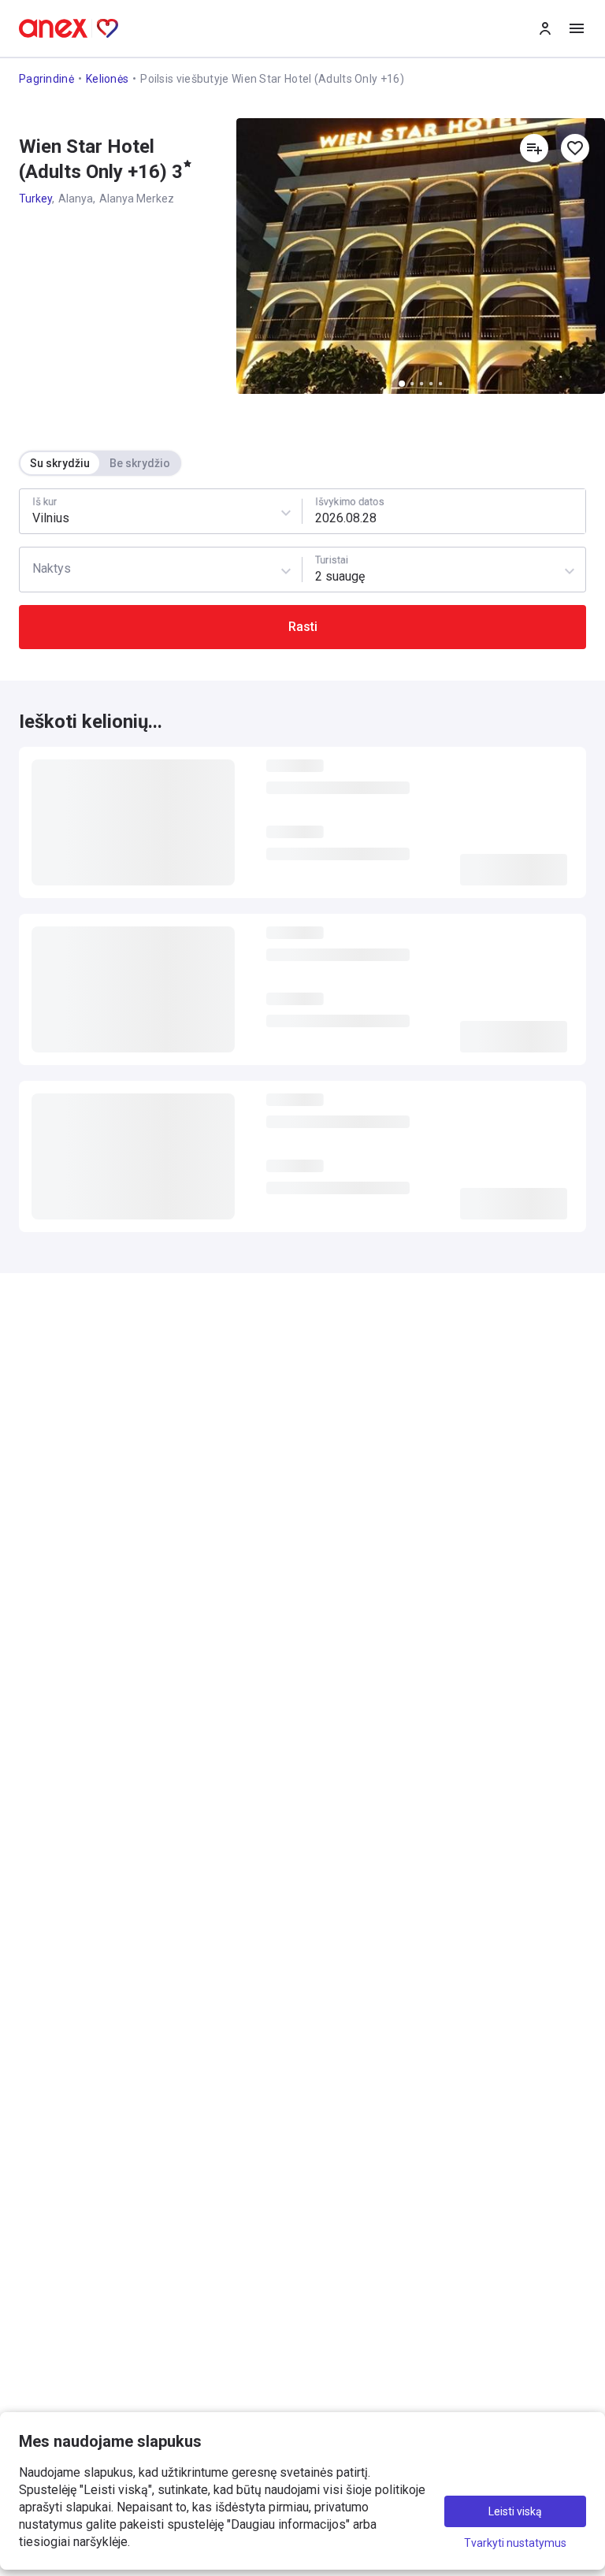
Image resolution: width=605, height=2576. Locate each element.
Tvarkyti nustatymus (515, 2543)
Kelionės (107, 79)
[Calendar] (444, 511)
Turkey (35, 199)
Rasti (303, 627)
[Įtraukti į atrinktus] (575, 148)
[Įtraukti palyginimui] (534, 148)
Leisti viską (515, 2511)
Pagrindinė (46, 79)
